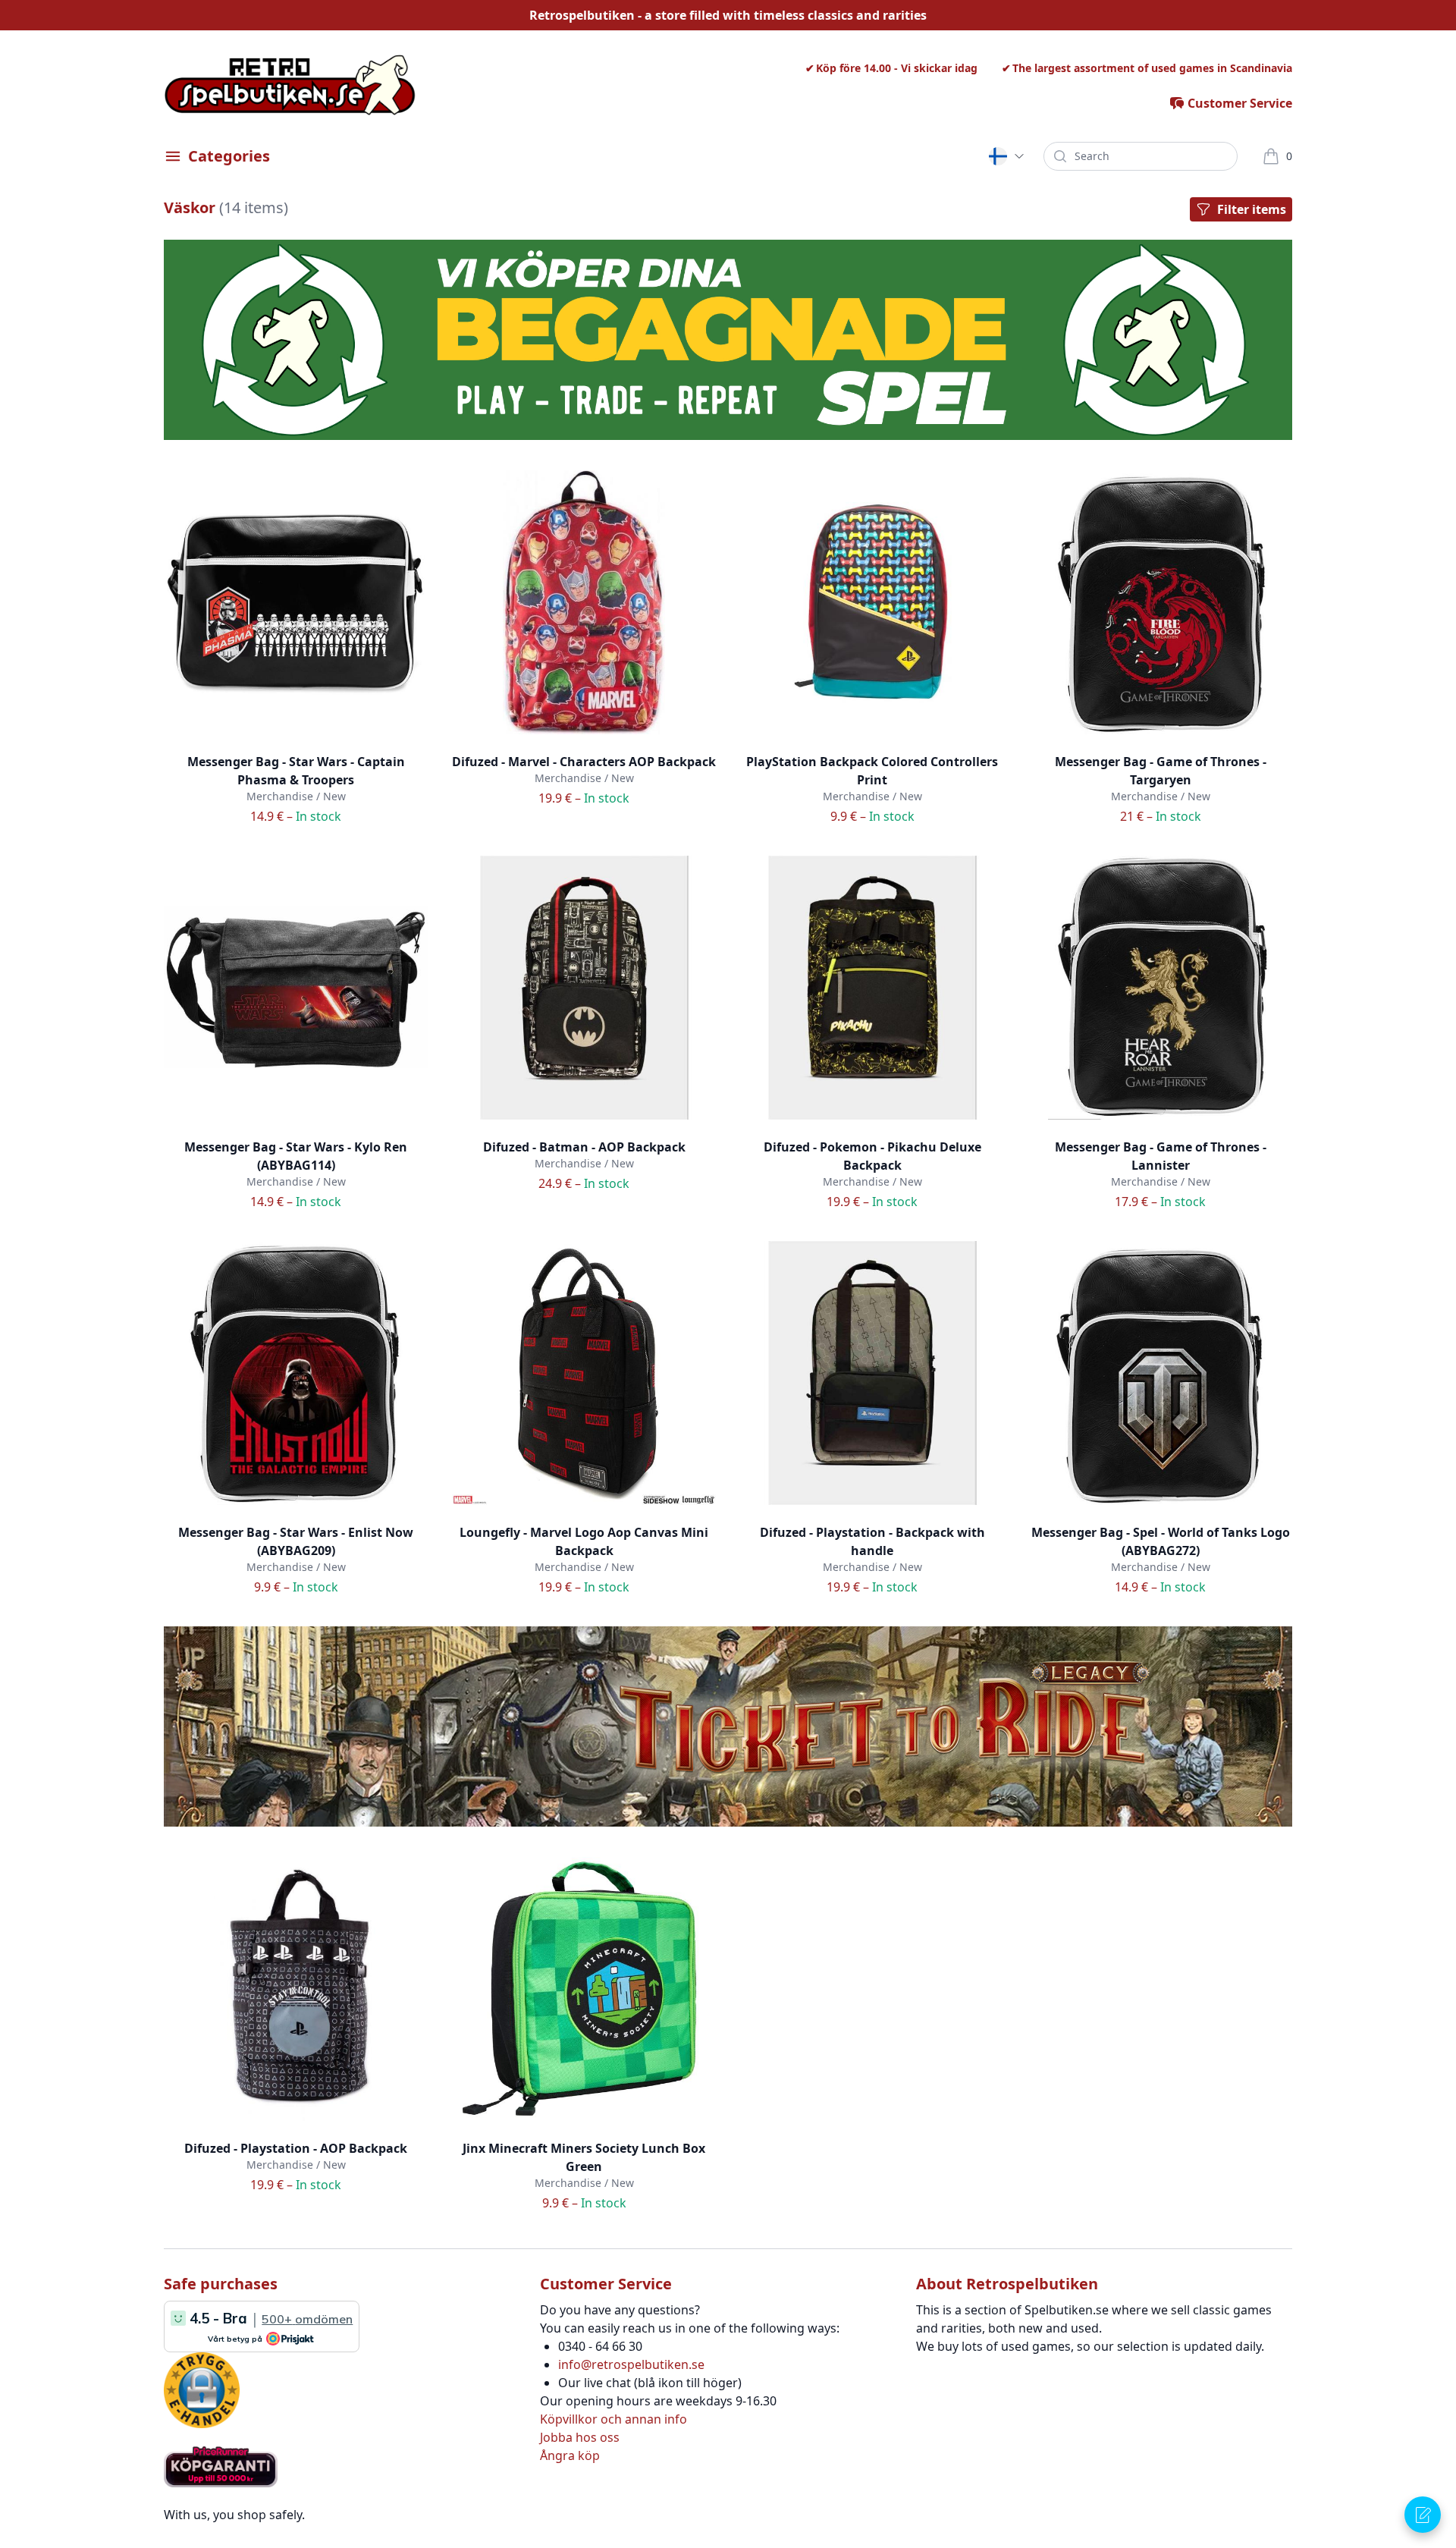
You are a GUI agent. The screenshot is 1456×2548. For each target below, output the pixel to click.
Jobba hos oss (580, 2437)
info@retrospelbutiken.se (631, 2364)
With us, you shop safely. (234, 2515)
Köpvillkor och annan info (613, 2419)
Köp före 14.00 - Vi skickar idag (897, 68)
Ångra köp (570, 2455)
